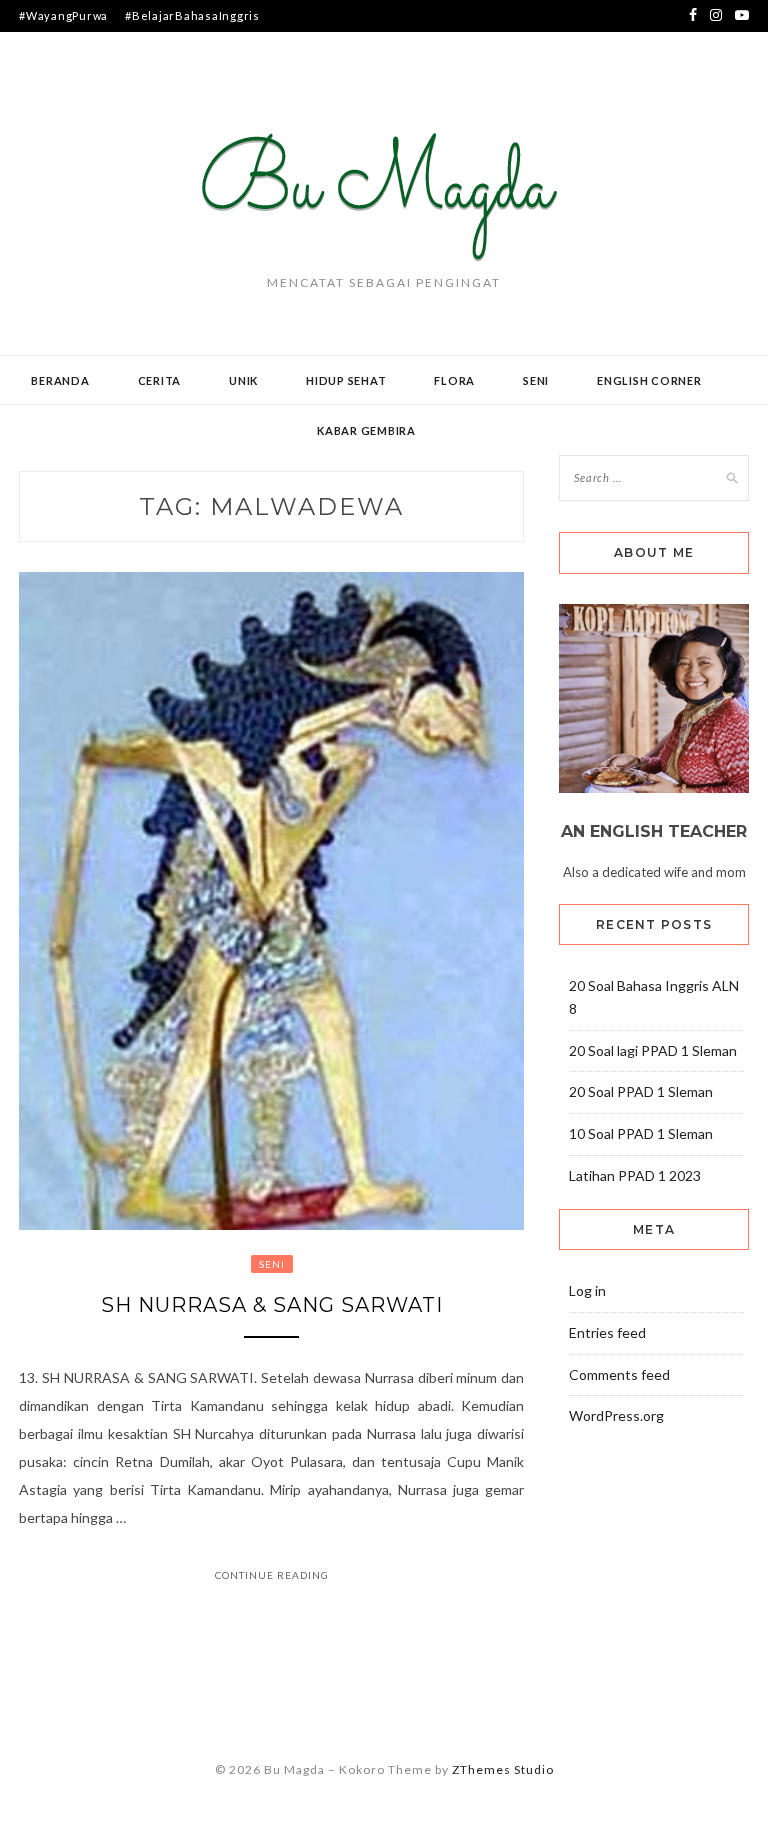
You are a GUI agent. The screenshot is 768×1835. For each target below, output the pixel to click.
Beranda (60, 380)
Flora (454, 380)
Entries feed (607, 1332)
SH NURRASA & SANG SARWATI (272, 1305)
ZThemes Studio (503, 1769)
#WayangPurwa (63, 15)
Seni (536, 380)
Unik (243, 380)
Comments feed (619, 1374)
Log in (587, 1290)
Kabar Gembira (366, 430)
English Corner (649, 380)
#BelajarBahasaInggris (192, 15)
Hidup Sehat (346, 380)
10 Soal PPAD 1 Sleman (641, 1133)
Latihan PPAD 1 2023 (635, 1175)
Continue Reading (272, 1575)
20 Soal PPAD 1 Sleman (641, 1091)
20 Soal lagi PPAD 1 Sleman (653, 1050)
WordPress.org (616, 1415)
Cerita (160, 380)
